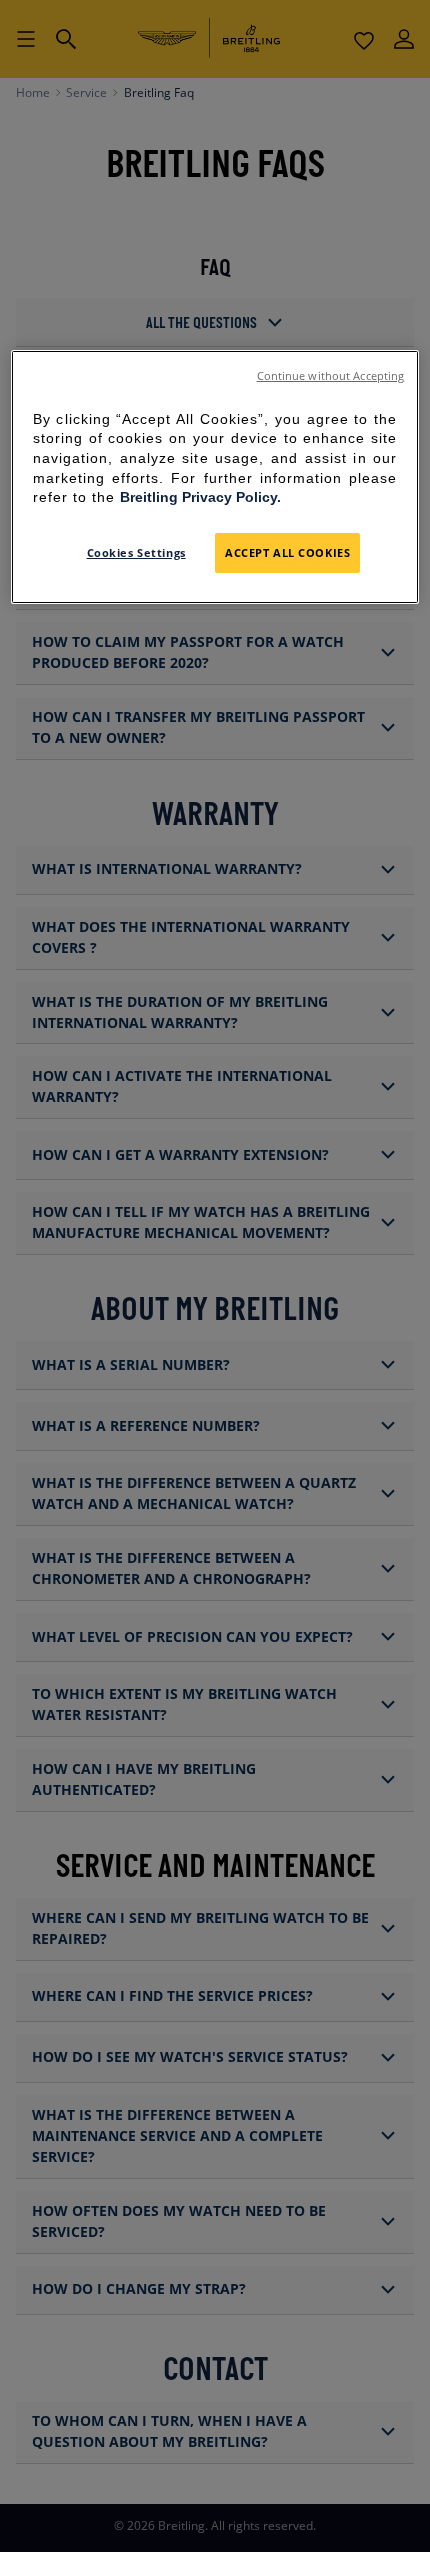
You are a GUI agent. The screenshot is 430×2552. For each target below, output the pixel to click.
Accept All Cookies (287, 552)
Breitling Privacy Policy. (200, 497)
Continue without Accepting (331, 376)
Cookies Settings (136, 552)
